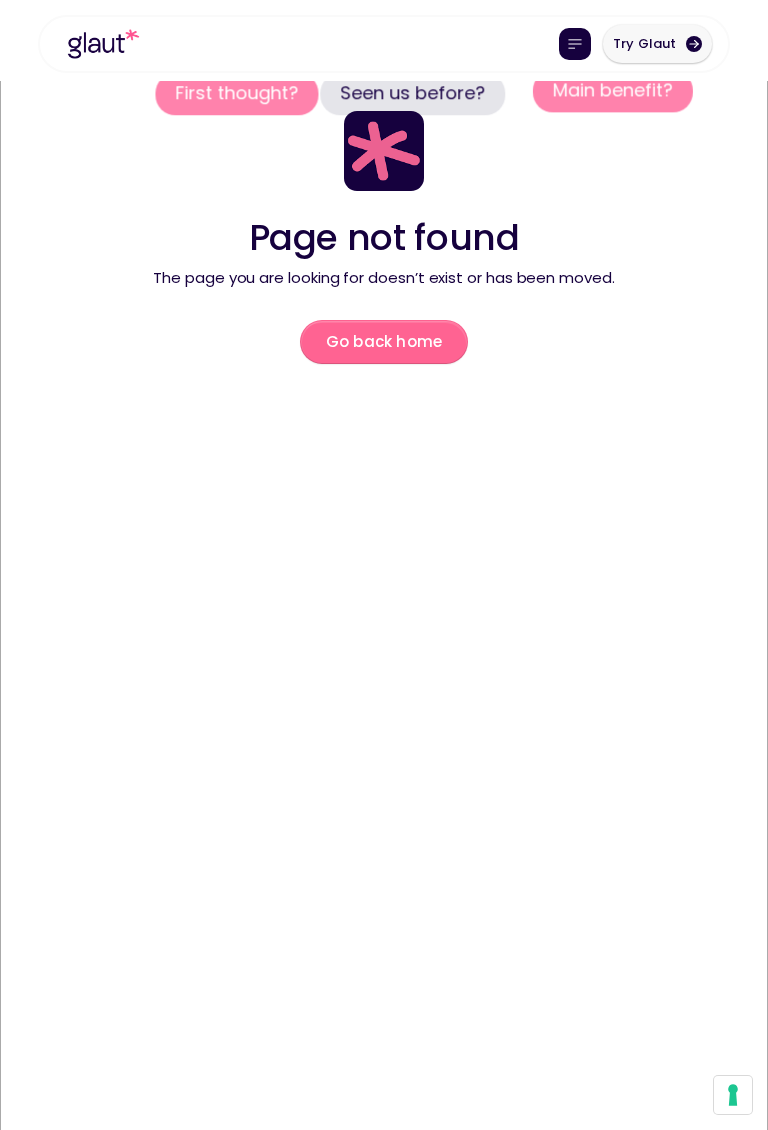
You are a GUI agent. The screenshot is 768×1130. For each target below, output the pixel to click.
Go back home (384, 341)
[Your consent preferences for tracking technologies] (733, 1095)
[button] (575, 44)
